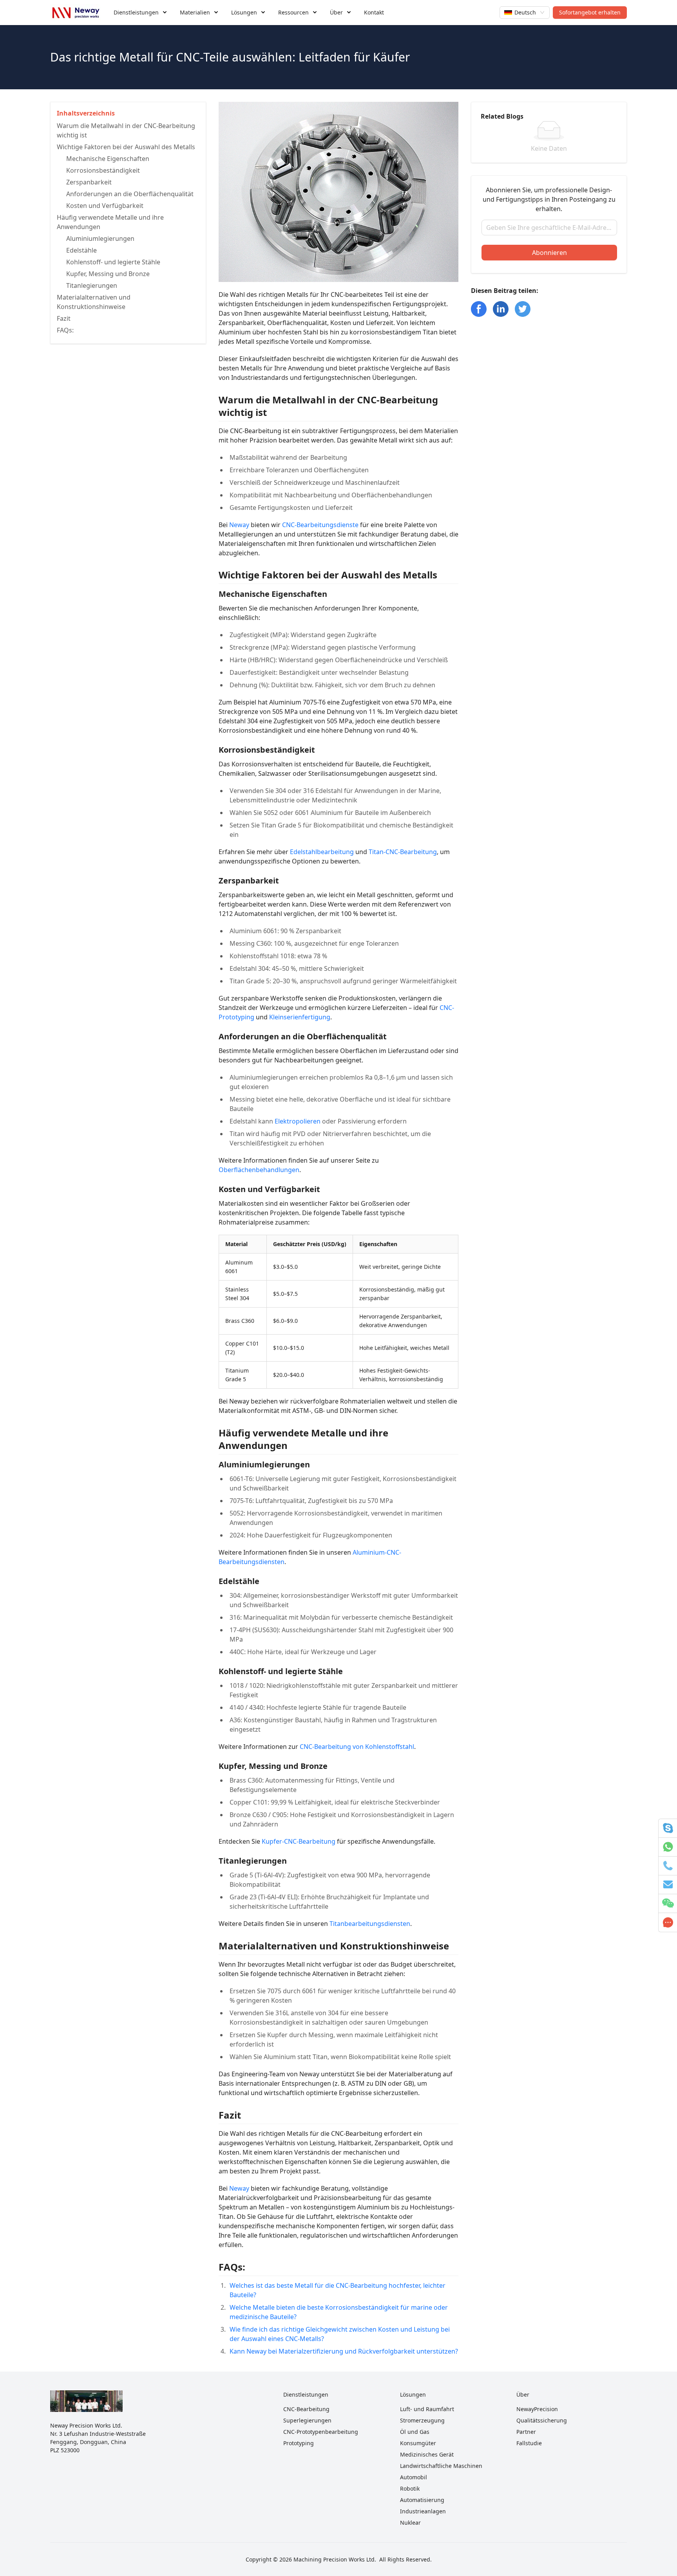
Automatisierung (422, 2500)
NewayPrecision (537, 2409)
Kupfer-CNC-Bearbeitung (299, 1841)
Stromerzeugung (422, 2420)
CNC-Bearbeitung (306, 2409)
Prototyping (299, 2443)
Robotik (410, 2488)
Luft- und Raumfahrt (427, 2409)
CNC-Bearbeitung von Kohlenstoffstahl (357, 1747)
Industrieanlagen (423, 2511)
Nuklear (410, 2523)
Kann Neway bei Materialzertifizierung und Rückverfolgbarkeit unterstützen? (344, 2351)
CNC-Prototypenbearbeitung (321, 2432)
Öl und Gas (415, 2432)
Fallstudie (529, 2443)
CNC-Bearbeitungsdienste (320, 525)
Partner (526, 2432)
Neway (239, 525)
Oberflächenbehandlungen (259, 1170)
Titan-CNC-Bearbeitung (403, 852)
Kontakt (374, 12)
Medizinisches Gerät (427, 2454)
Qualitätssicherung (542, 2420)
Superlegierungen (307, 2420)
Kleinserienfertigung (300, 1017)
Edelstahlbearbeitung (322, 852)
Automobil (414, 2477)
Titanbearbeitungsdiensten (370, 1924)
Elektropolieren (298, 1121)
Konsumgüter (418, 2443)
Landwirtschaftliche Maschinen (441, 2466)
